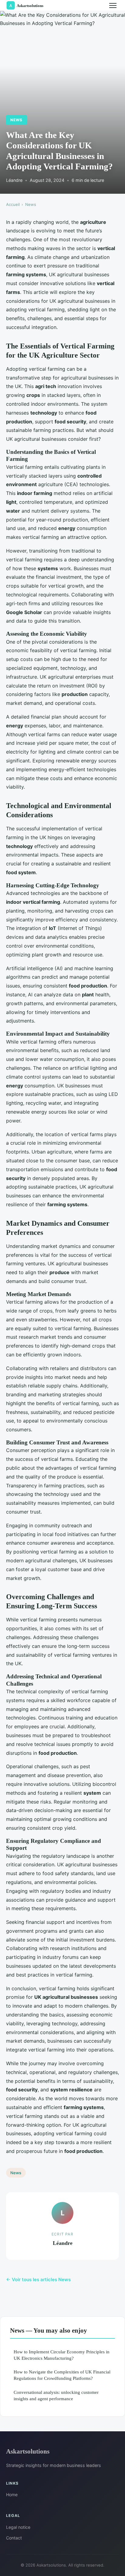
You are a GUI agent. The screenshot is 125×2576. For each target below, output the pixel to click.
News (16, 120)
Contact (14, 2538)
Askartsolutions (28, 2451)
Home (12, 2495)
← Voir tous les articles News (38, 2279)
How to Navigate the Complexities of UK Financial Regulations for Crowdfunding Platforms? (62, 2375)
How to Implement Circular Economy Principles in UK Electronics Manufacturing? (62, 2355)
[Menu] (113, 5)
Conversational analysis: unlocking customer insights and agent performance (56, 2395)
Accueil (13, 204)
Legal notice (18, 2527)
